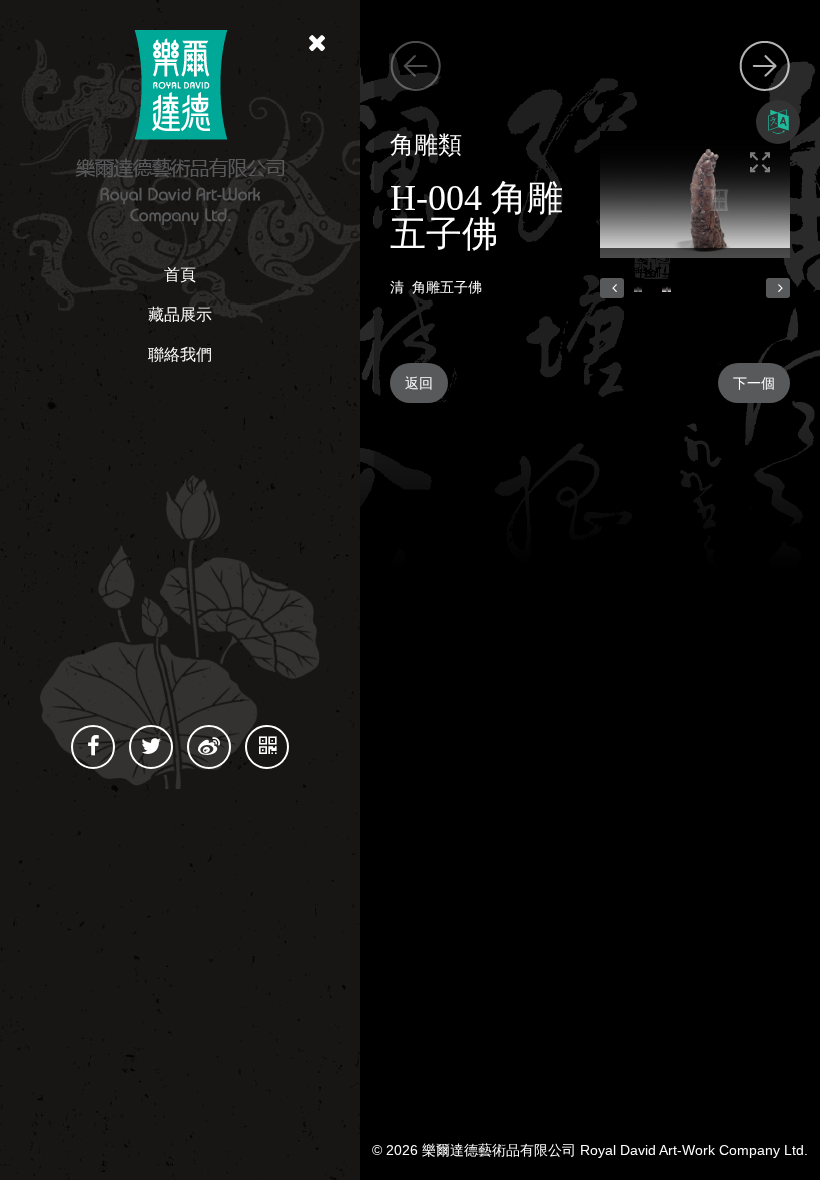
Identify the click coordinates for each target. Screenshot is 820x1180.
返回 (419, 383)
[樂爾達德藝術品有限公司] (180, 126)
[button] (612, 288)
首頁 (180, 274)
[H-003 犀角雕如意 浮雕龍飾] (764, 62)
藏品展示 (180, 314)
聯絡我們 (180, 354)
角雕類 (426, 144)
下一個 (754, 383)
